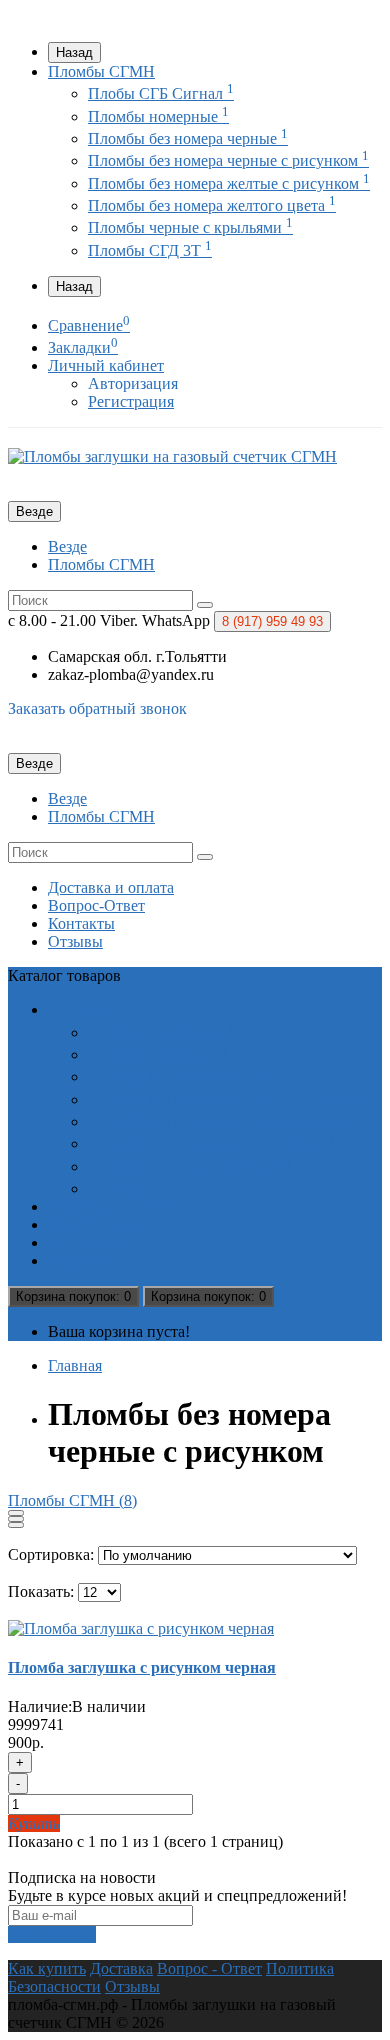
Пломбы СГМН (101, 71)
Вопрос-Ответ (96, 905)
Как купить (47, 1968)
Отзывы (75, 941)
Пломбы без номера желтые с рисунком (229, 183)
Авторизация (133, 383)
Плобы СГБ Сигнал (161, 93)
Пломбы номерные (158, 116)
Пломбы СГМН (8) (72, 1500)
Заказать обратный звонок (97, 708)
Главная (75, 1365)
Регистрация (131, 401)
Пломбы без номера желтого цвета (212, 205)
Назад (74, 52)
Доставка (121, 1968)
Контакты (81, 923)
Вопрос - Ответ (209, 1968)
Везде (67, 546)
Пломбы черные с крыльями (190, 227)
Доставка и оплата (111, 887)
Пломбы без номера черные (188, 138)
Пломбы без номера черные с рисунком (228, 160)
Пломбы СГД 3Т (150, 250)
